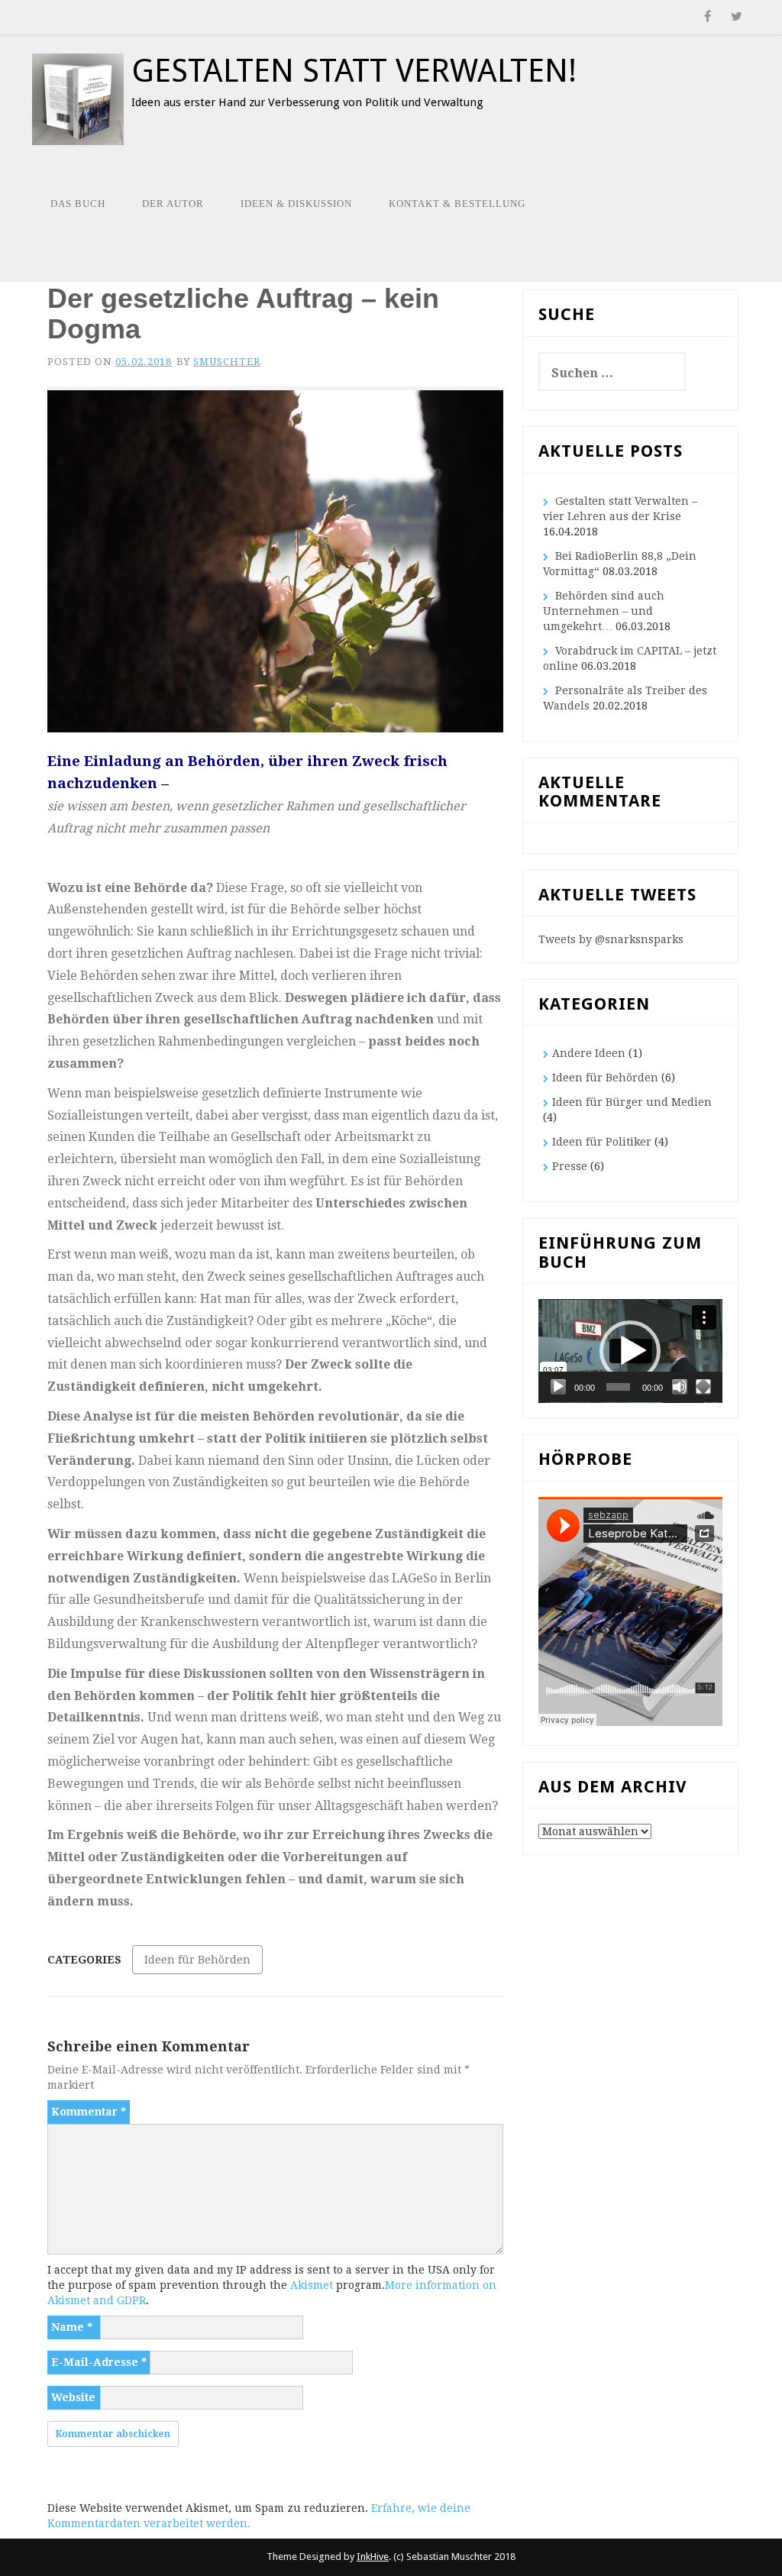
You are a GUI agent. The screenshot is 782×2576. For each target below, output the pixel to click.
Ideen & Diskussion (296, 204)
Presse (570, 1166)
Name (72, 2327)
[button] (630, 1351)
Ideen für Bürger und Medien (632, 1102)
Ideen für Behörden (197, 1960)
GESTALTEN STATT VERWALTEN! (354, 71)
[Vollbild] (703, 1387)
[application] (630, 1351)
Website (73, 2397)
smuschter (227, 362)
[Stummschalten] (680, 1387)
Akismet (312, 2285)
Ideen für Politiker (602, 1142)
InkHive (373, 2557)
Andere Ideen (589, 1053)
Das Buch (78, 204)
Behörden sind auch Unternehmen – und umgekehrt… (604, 611)
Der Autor (173, 204)
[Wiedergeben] (558, 1387)
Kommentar (89, 2112)
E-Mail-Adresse (99, 2362)
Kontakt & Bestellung (457, 204)
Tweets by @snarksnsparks (611, 939)
